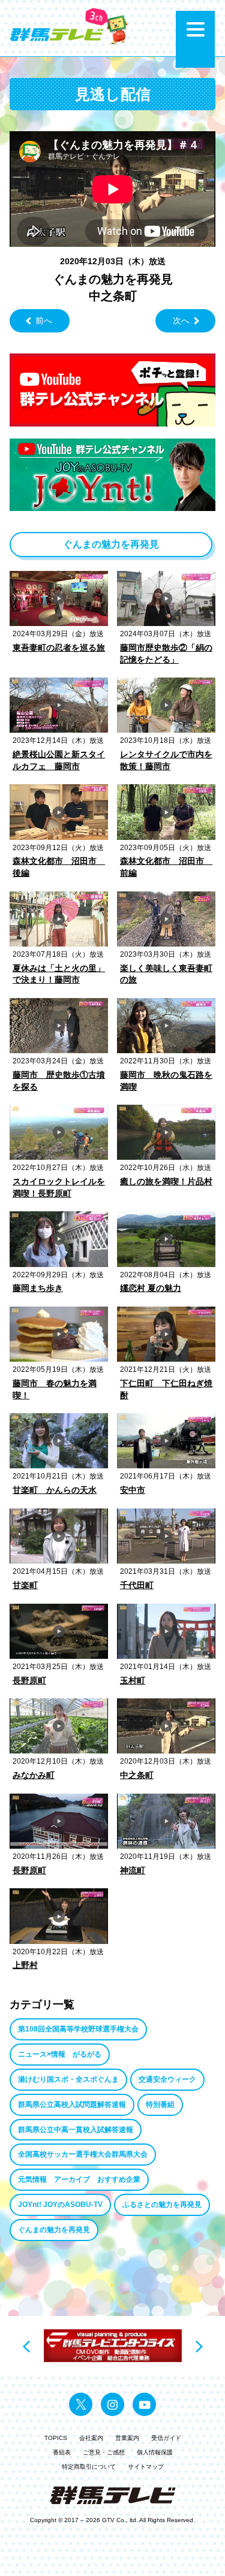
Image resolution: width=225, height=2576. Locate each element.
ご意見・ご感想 (104, 2452)
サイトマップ (146, 2467)
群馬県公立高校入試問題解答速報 (72, 2105)
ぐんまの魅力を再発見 (54, 2230)
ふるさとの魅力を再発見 (162, 2205)
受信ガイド (166, 2438)
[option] (113, 2346)
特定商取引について (89, 2467)
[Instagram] (112, 2404)
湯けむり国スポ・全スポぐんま (68, 2079)
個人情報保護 (155, 2452)
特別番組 (160, 2105)
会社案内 (91, 2438)
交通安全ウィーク (167, 2079)
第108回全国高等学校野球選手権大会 (78, 2029)
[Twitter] (81, 2404)
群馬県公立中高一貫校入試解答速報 (76, 2130)
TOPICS (56, 2438)
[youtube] (144, 2404)
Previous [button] (26, 2347)
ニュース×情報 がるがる (60, 2054)
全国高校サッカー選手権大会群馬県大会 (83, 2154)
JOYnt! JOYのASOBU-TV (60, 2205)
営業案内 (127, 2438)
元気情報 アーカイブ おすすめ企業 (79, 2179)
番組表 (62, 2452)
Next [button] (199, 2347)
